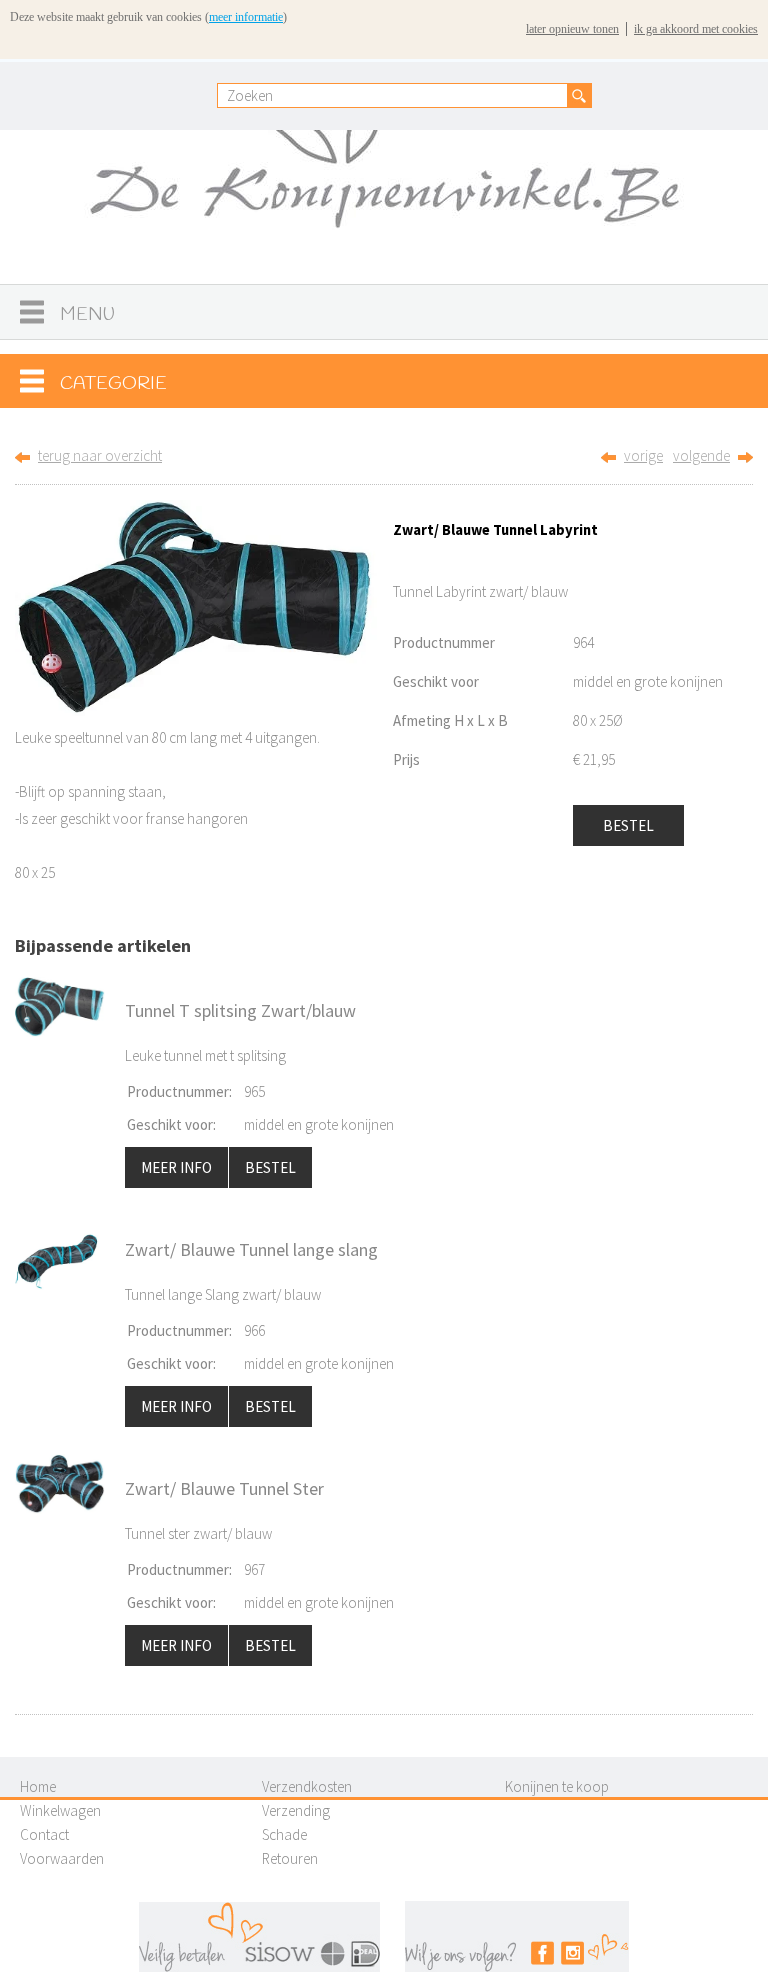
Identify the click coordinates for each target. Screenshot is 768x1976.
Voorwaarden (62, 1858)
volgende (701, 455)
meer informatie (246, 17)
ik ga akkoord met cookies (696, 29)
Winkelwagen (60, 1810)
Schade (284, 1834)
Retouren (290, 1858)
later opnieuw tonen (572, 29)
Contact (44, 1834)
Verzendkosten (307, 1786)
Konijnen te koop (557, 1786)
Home (38, 1786)
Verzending (296, 1810)
